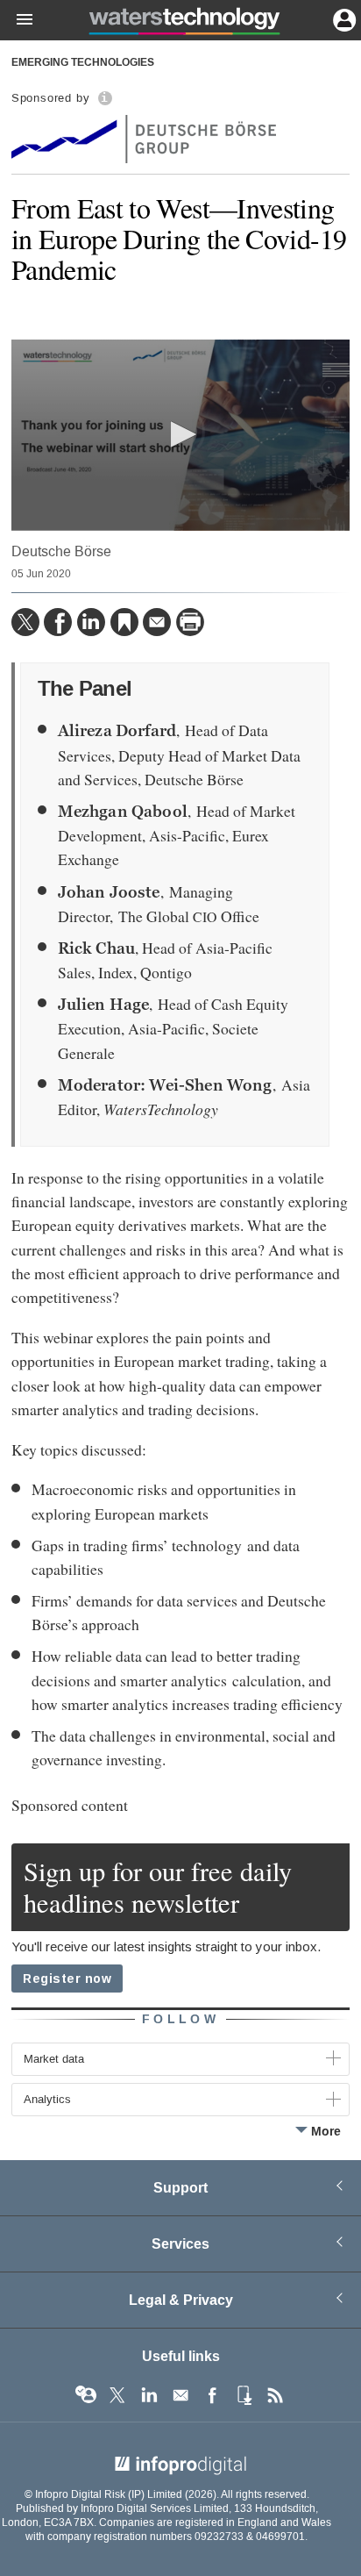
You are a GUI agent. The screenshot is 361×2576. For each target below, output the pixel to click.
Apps (244, 2395)
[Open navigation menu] (17, 20)
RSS (275, 2395)
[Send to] (157, 622)
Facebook (212, 2395)
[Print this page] (190, 622)
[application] (180, 435)
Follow (180, 2019)
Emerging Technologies (83, 63)
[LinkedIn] (91, 622)
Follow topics (86, 2395)
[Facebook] (58, 622)
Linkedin (149, 2395)
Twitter (117, 2395)
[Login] (343, 18)
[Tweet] (25, 622)
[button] (180, 434)
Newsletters (180, 2395)
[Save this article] (124, 622)
